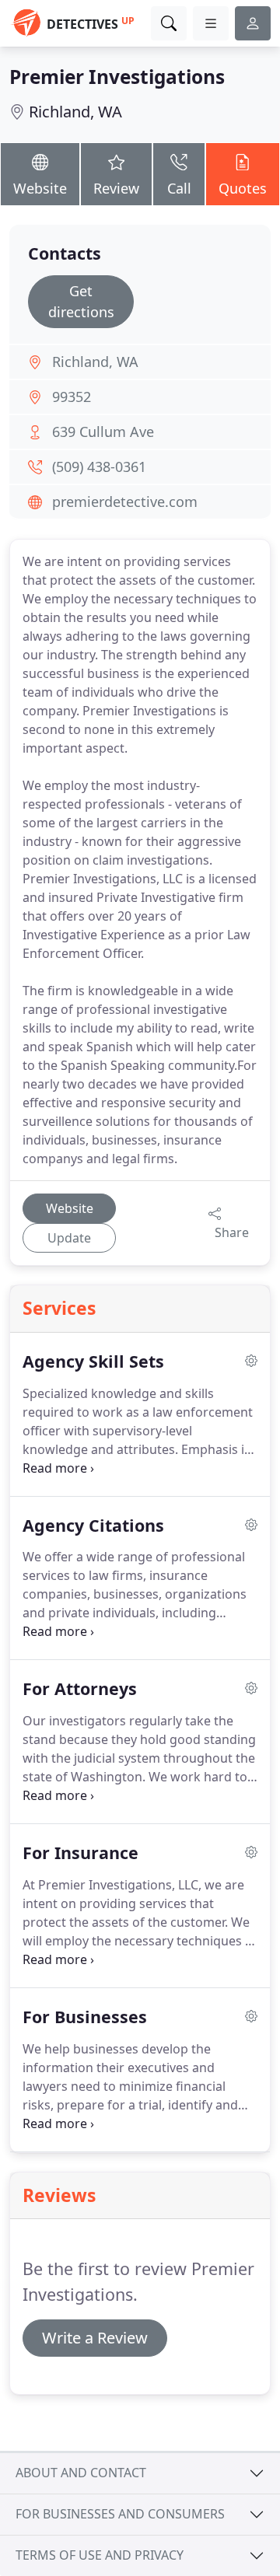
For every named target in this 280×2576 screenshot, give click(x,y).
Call (179, 188)
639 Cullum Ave (103, 432)
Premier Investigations (117, 77)
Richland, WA (75, 112)
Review (116, 188)
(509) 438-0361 (99, 467)
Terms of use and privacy (100, 2555)
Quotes (243, 188)
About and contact (81, 2473)
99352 (72, 397)
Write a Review (95, 2338)
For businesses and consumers (120, 2514)
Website (40, 188)
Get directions (81, 301)
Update (69, 1238)
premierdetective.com (125, 502)
